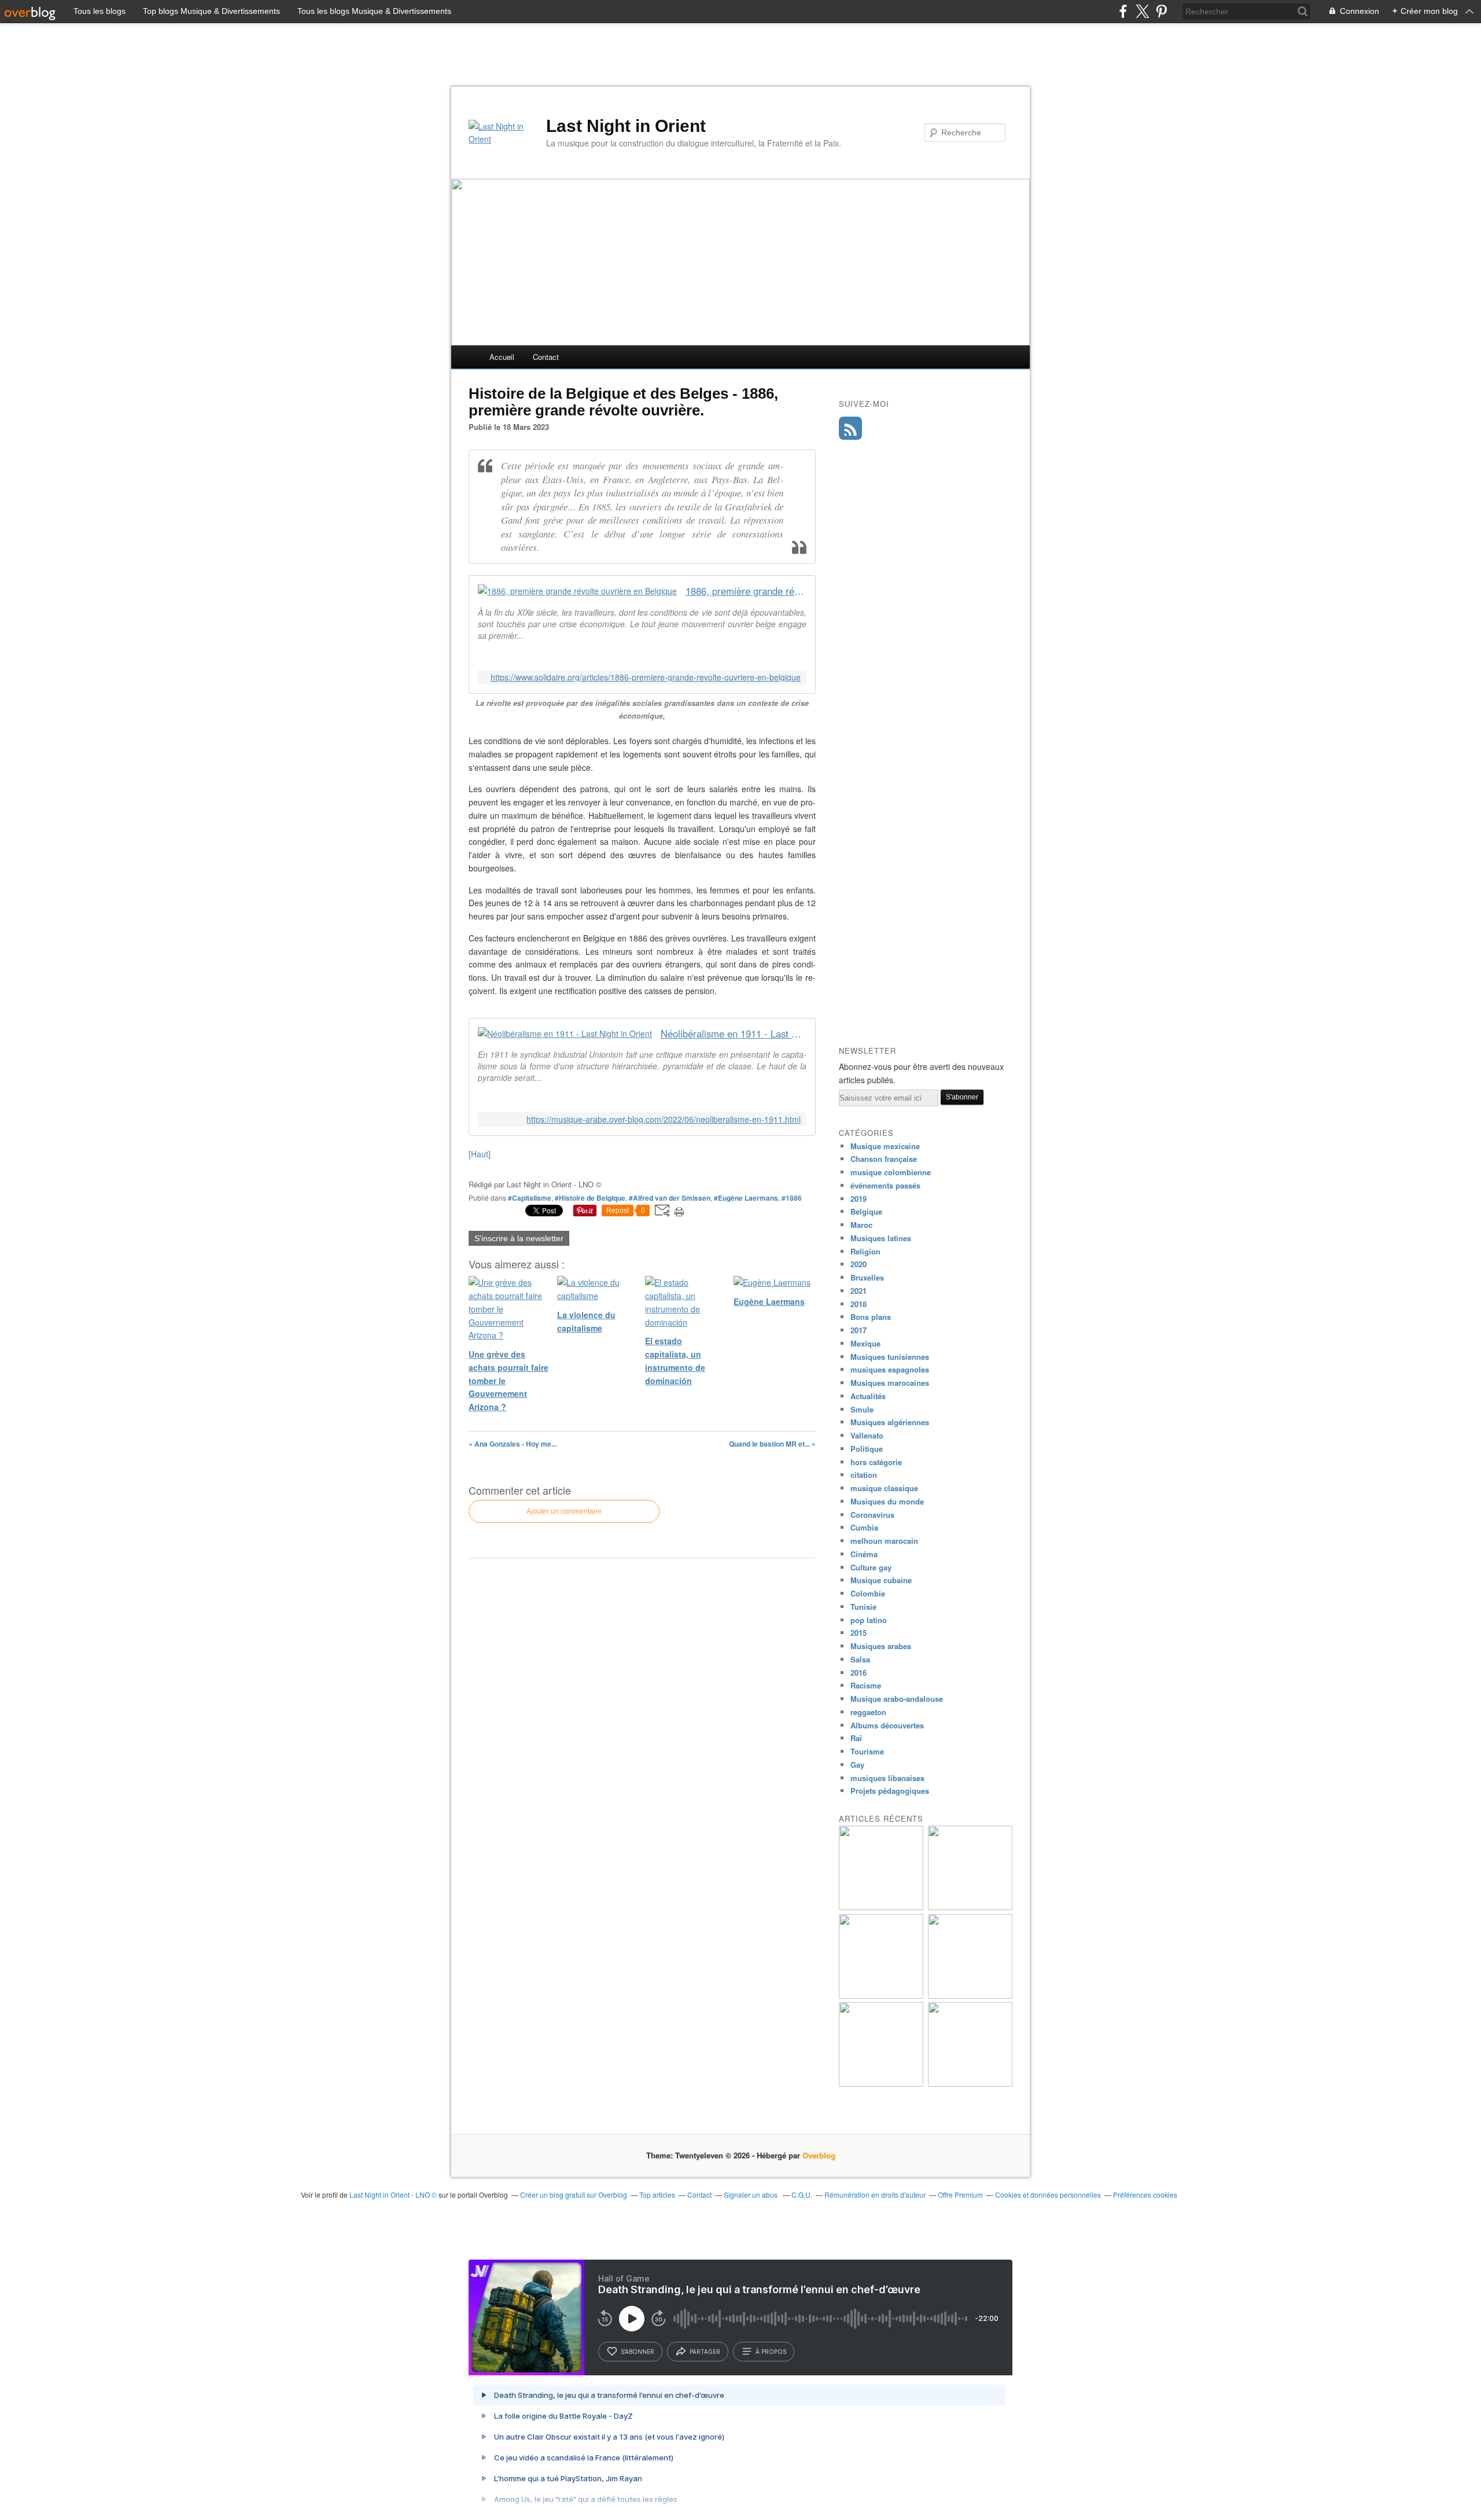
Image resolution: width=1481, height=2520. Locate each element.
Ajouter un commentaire (564, 1511)
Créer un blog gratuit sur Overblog (574, 2195)
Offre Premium (960, 2195)
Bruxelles (867, 1277)
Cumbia (864, 1527)
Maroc (861, 1225)
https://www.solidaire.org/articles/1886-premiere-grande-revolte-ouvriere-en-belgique (646, 677)
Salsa (860, 1659)
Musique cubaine (881, 1580)
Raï (856, 1738)
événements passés (885, 1185)
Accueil (502, 357)
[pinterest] (1161, 11)
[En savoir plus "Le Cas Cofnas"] (881, 1907)
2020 (859, 1264)
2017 (859, 1330)
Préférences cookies (1145, 2195)
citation (864, 1475)
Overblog (819, 2155)
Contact (546, 357)
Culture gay (871, 1567)
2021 (859, 1291)
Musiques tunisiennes (890, 1357)
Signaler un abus (751, 2195)
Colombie (868, 1593)
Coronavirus (872, 1515)
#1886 (792, 1198)
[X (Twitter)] (1142, 11)
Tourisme (867, 1751)
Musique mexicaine (885, 1146)
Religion (865, 1251)
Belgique (866, 1211)
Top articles (657, 2195)
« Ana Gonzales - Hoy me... (513, 1444)
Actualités (868, 1396)
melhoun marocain (884, 1541)
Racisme (866, 1685)
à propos (771, 2352)
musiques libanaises (887, 1778)
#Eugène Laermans (746, 1198)
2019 (859, 1199)
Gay (857, 1765)
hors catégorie (876, 1462)
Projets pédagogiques (890, 1791)
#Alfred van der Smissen (670, 1198)
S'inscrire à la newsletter (519, 1238)
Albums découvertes (887, 1725)
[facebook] (1123, 11)
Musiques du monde (887, 1501)
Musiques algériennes (890, 1422)
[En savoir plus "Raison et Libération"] (970, 2083)
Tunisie (863, 1607)
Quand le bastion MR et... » (772, 1444)
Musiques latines (881, 1238)
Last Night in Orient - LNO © (393, 2195)
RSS (850, 428)
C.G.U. (802, 2195)
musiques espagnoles (890, 1369)
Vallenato (867, 1435)
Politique (867, 1449)
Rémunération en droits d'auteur (875, 2195)
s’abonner (638, 2352)
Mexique (865, 1343)
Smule (862, 1409)
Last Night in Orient (626, 126)
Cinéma (864, 1554)
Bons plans (871, 1317)
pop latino (869, 1620)
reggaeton (868, 1712)
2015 (859, 1633)
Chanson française (884, 1159)
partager (705, 2352)
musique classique (884, 1488)
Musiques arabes (881, 1646)
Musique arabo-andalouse (897, 1699)
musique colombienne (891, 1172)
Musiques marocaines (890, 1383)
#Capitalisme (530, 1198)
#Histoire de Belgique (590, 1198)
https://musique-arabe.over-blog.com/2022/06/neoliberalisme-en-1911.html (664, 1119)
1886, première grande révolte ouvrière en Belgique (746, 591)
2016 (859, 1673)
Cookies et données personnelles (1048, 2195)
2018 (859, 1304)
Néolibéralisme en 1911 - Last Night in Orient (734, 1034)
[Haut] (480, 1154)
